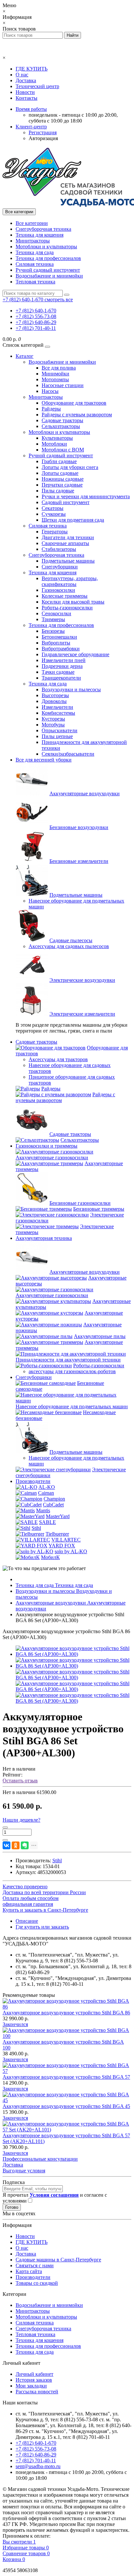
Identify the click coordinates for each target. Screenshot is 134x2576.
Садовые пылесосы (71, 940)
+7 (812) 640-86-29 (36, 322)
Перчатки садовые (62, 485)
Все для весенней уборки (44, 760)
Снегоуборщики (60, 567)
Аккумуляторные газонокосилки (52, 1158)
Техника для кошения (40, 235)
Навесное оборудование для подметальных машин (72, 1406)
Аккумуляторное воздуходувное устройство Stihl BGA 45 (66, 2106)
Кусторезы (53, 719)
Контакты (27, 98)
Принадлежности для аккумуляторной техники (68, 1360)
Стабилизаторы (59, 549)
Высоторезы (55, 695)
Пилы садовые (58, 491)
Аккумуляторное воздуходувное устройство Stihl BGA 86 (66, 2013)
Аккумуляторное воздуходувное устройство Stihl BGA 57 (66, 2077)
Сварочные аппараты (65, 543)
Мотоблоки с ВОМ (63, 450)
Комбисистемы (58, 713)
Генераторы (55, 532)
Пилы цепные (57, 736)
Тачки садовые (58, 672)
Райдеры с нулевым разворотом (77, 415)
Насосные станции (63, 385)
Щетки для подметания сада (73, 520)
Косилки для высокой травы (73, 602)
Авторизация (43, 138)
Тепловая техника (35, 282)
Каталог (25, 356)
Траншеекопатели (61, 678)
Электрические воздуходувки (82, 980)
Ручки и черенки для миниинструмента (86, 496)
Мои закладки (31, 2386)
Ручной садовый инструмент (48, 270)
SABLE (47, 1522)
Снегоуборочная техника (43, 229)
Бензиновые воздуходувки (79, 827)
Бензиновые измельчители (79, 861)
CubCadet (53, 1505)
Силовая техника (35, 264)
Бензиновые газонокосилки (80, 1203)
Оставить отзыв (20, 1781)
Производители (33, 1481)
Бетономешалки (59, 637)
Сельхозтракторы (61, 426)
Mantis (43, 1510)
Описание (27, 1921)
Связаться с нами (35, 2265)
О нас (22, 75)
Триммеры (53, 619)
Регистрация (43, 132)
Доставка (26, 80)
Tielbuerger (57, 1534)
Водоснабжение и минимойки (49, 276)
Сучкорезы (54, 514)
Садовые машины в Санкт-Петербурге (58, 2260)
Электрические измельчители (82, 1014)
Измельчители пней (64, 660)
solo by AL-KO (71, 1551)
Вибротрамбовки (61, 649)
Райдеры (51, 409)
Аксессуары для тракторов (58, 1059)
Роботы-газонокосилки (67, 608)
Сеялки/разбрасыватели (68, 754)
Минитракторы (33, 241)
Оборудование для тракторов (74, 403)
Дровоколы (54, 701)
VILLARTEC (66, 1540)
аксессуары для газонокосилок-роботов (72, 1371)
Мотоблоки (54, 444)
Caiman (46, 1493)
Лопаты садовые (60, 473)
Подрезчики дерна (62, 666)
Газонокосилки (58, 590)
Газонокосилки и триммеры (47, 1146)
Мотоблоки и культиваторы (46, 247)
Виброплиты (56, 643)
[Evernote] (25, 1845)
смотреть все (59, 299)
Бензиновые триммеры (99, 1209)
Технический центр (37, 86)
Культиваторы (57, 438)
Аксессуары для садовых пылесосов (69, 946)
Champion (54, 1499)
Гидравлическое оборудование (75, 654)
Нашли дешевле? (21, 1820)
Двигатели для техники (68, 537)
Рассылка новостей (37, 2392)
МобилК (50, 1557)
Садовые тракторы (62, 420)
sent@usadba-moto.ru (38, 2466)
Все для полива (59, 368)
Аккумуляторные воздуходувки (85, 794)
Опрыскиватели (60, 730)
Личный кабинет (34, 2374)
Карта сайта (29, 2271)
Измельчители (57, 707)
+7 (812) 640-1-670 (36, 311)
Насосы (50, 391)
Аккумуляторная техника (44, 1238)
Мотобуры (53, 725)
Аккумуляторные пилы (100, 1336)
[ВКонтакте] (7, 1845)
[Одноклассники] (16, 1845)
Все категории (32, 223)
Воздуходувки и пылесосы (71, 690)
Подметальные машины (68, 561)
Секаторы (53, 508)
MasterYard (58, 1516)
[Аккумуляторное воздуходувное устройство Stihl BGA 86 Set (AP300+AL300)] (74, 1654)
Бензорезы (53, 631)
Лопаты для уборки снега (70, 467)
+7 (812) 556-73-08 (36, 316)
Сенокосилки (56, 613)
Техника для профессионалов (48, 258)
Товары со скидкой (37, 2283)
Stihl (36, 1528)
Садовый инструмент (66, 502)
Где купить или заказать (42, 1927)
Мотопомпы (55, 379)
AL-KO (47, 1487)
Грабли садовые (59, 461)
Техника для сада (35, 252)
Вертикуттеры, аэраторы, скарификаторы (70, 581)
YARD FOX (62, 1546)
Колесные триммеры (65, 596)
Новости (25, 92)
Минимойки (55, 374)
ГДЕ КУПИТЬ (32, 69)
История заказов (34, 2380)
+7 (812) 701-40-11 (36, 328)
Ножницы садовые (63, 479)
